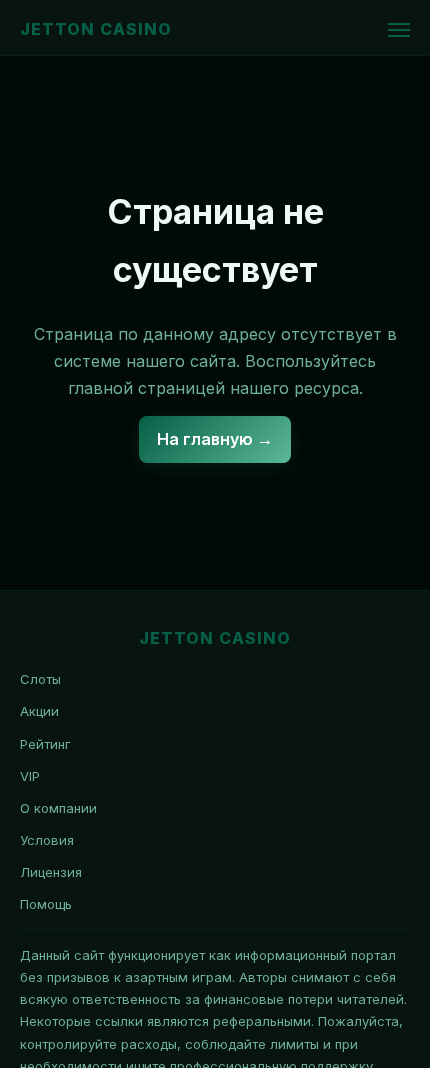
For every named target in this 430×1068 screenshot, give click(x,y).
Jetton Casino (95, 29)
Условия (47, 840)
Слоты (40, 679)
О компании (58, 808)
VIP (30, 776)
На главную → (215, 439)
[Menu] (399, 30)
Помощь (46, 904)
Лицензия (51, 872)
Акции (39, 711)
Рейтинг (45, 744)
